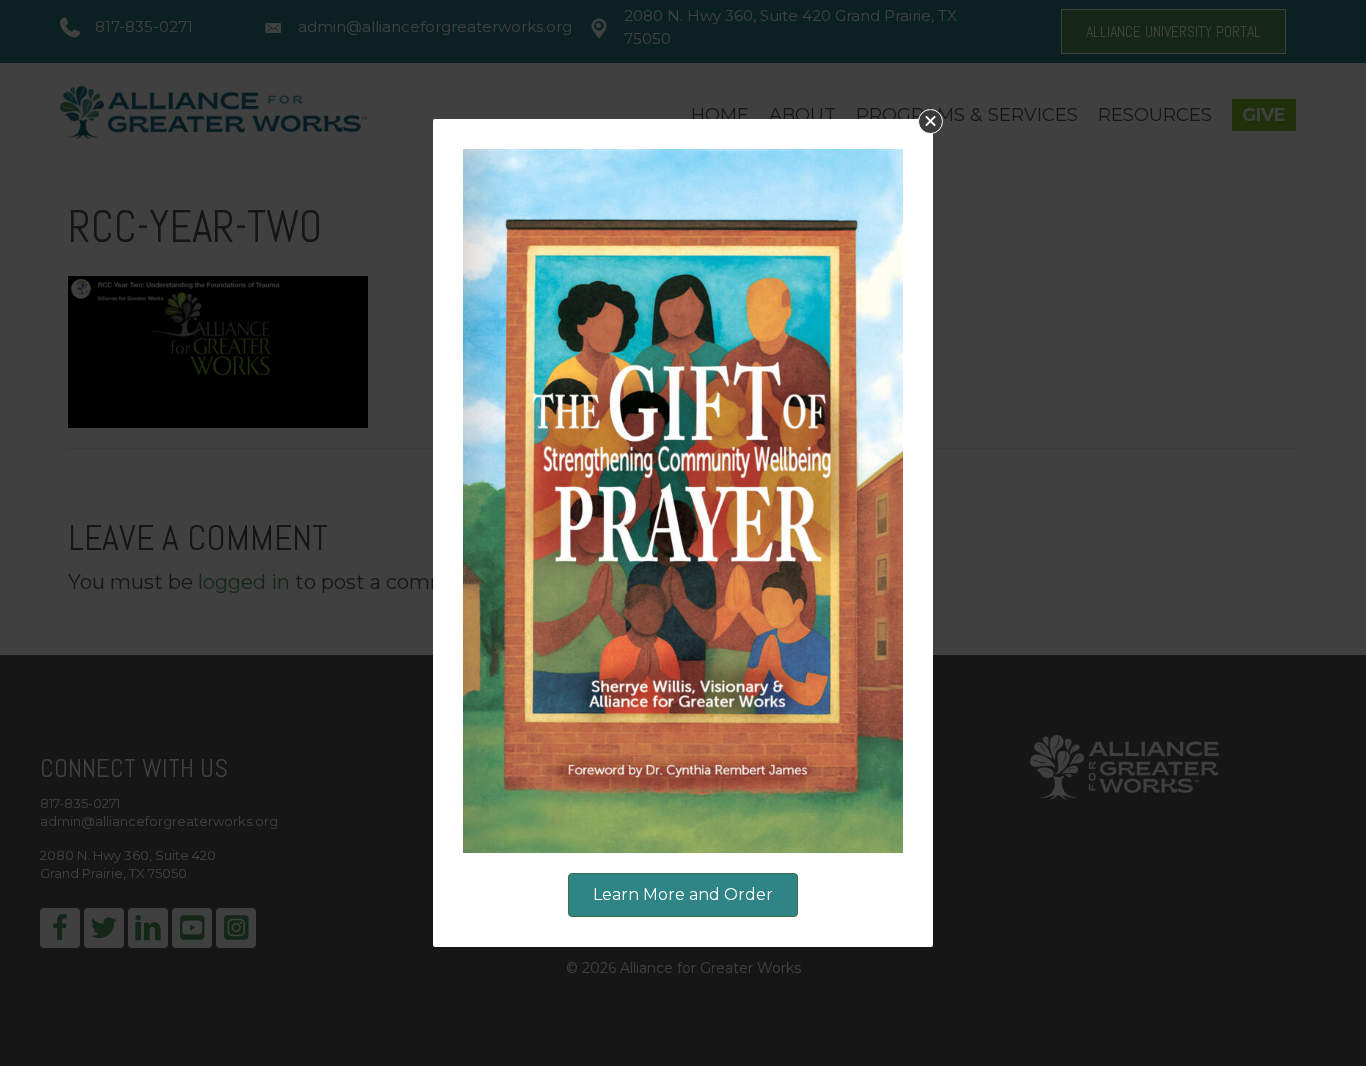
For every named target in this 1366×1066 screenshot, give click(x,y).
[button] (930, 121)
